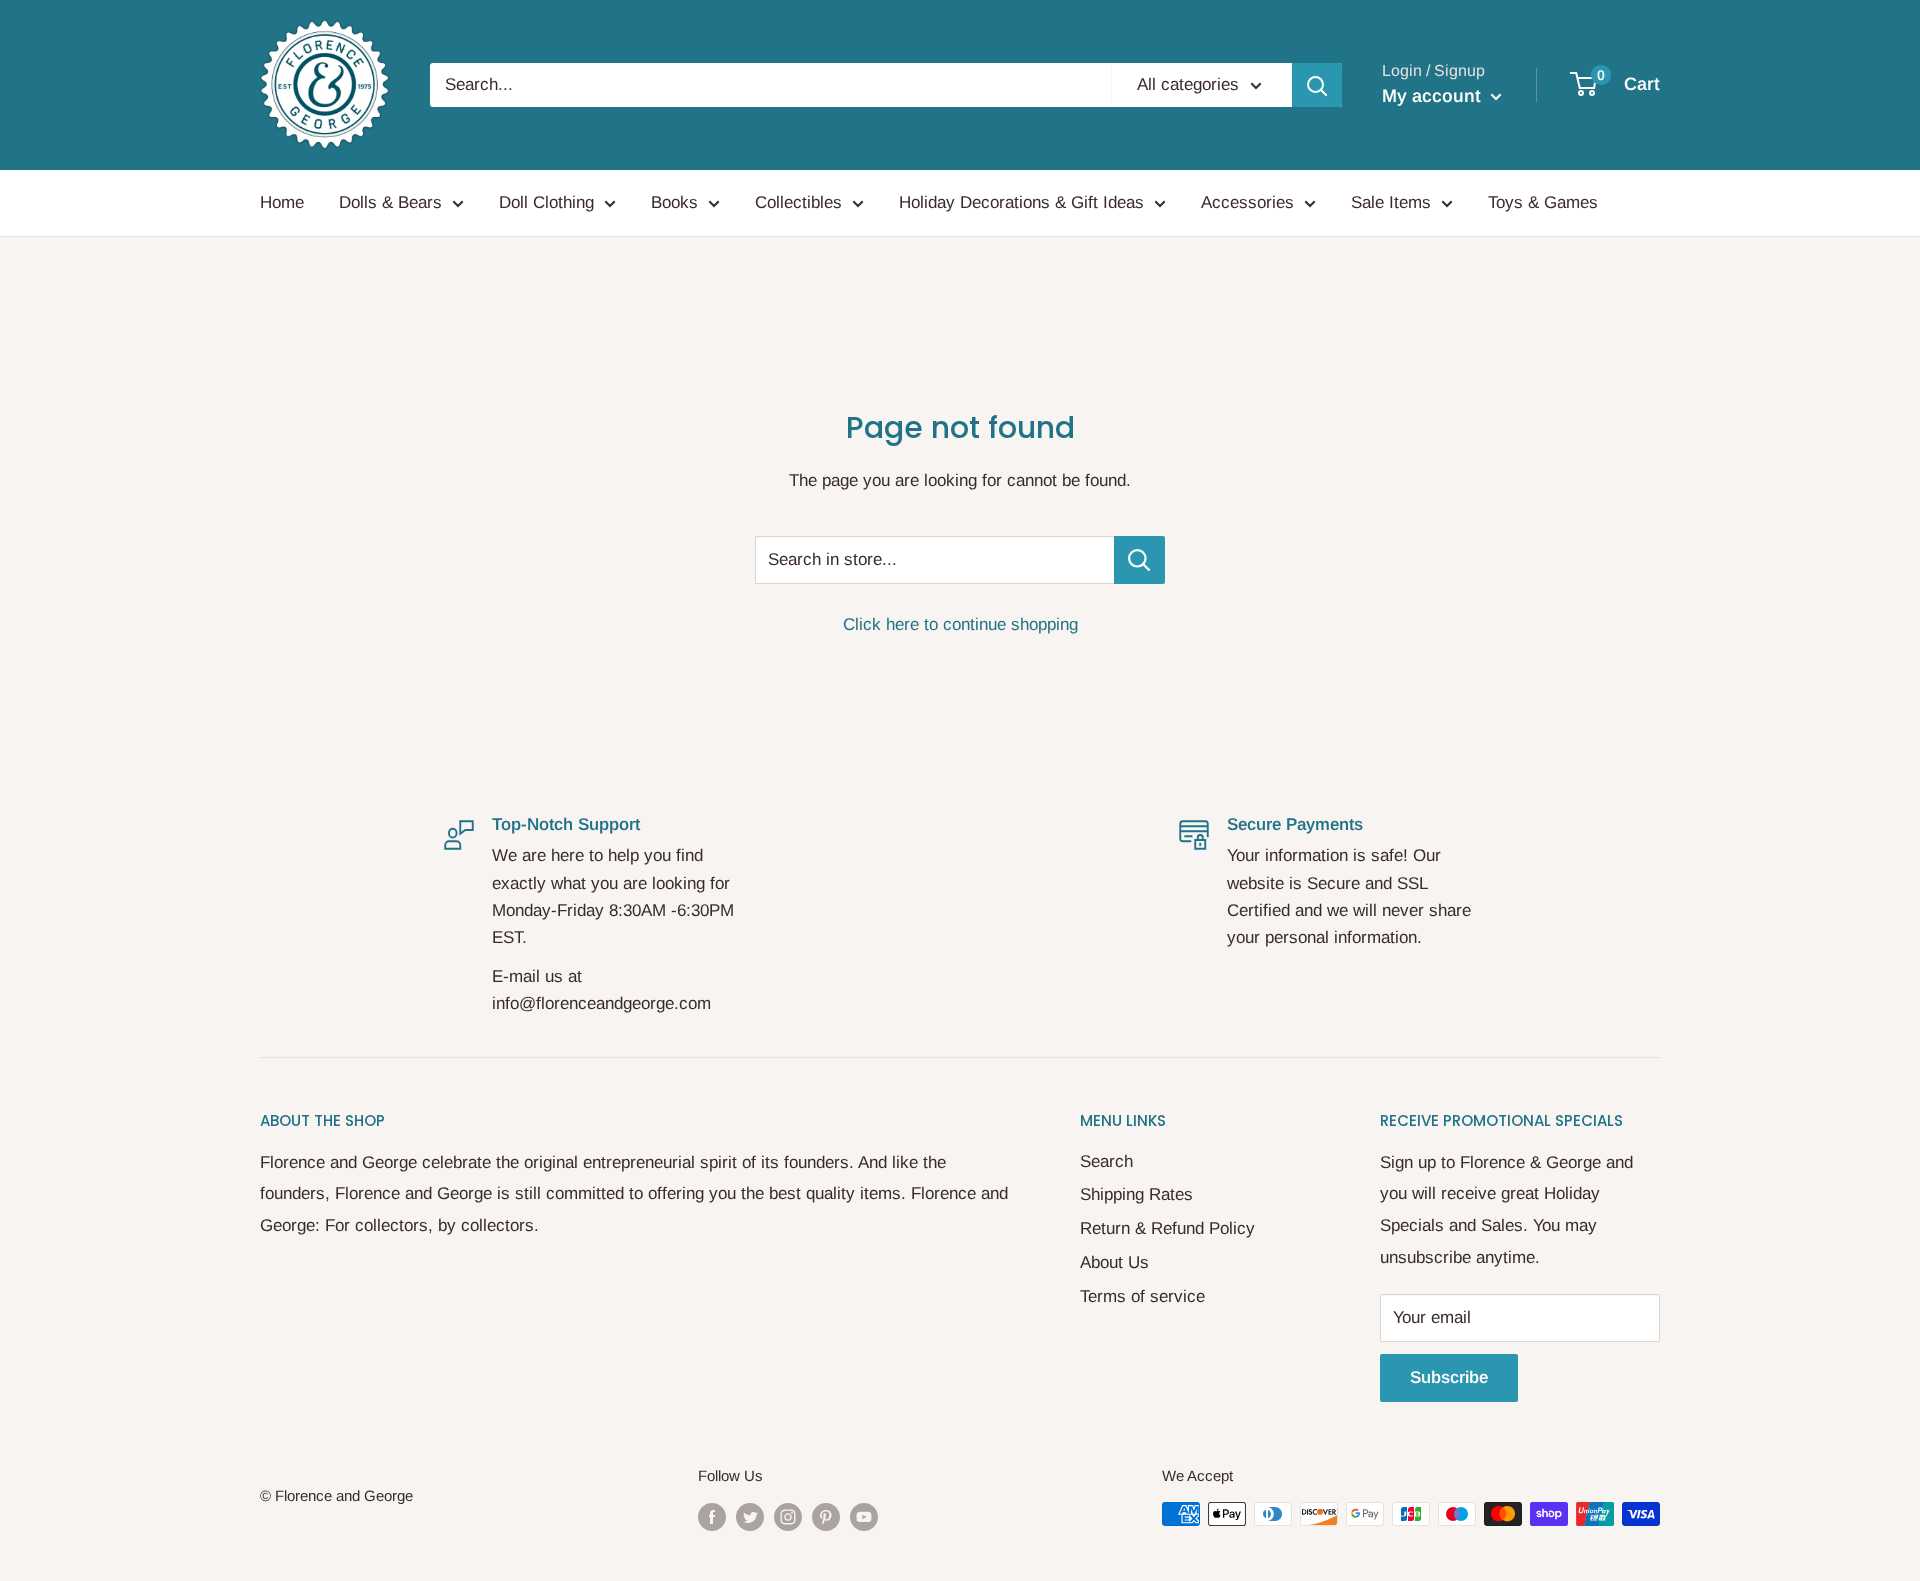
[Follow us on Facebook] (712, 1516)
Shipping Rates (1136, 1194)
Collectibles (798, 202)
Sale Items (1391, 202)
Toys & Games (1543, 202)
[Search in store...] (1139, 560)
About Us (1114, 1262)
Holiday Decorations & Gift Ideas (1021, 202)
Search (1106, 1161)
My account (1434, 96)
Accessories (1247, 202)
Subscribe (1449, 1377)
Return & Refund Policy (1167, 1228)
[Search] (1317, 85)
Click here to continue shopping (960, 624)
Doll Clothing (546, 202)
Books (674, 202)
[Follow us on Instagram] (788, 1516)
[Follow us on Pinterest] (826, 1516)
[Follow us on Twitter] (750, 1516)
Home (282, 202)
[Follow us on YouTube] (864, 1516)
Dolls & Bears (390, 202)
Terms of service (1142, 1296)
